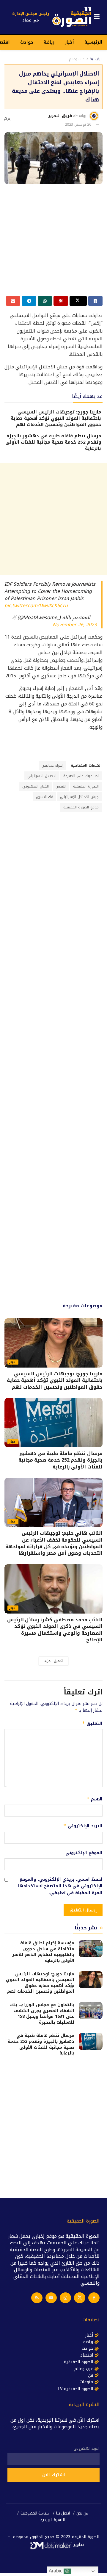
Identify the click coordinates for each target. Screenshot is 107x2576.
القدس (61, 786)
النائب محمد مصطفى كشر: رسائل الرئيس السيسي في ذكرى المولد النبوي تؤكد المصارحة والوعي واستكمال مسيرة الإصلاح (55, 1630)
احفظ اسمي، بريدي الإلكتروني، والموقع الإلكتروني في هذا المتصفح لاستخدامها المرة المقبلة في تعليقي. (60, 1886)
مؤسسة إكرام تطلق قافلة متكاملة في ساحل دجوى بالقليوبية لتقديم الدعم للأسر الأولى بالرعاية (43, 1952)
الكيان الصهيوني (36, 786)
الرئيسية (93, 42)
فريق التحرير (60, 116)
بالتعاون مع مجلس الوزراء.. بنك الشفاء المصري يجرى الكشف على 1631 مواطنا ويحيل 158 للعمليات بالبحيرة (42, 2014)
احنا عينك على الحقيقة (81, 776)
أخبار (69, 42)
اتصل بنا (63, 2513)
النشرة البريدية (53, 2520)
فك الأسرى (45, 797)
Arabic (56, 2571)
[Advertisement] (53, 242)
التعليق (92, 1724)
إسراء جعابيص (52, 765)
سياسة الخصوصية (35, 2513)
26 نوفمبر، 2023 (78, 124)
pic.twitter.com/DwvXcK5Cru (36, 606)
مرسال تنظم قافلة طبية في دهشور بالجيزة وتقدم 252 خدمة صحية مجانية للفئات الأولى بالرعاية (53, 442)
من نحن (82, 2513)
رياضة (49, 42)
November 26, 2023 (75, 625)
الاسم (95, 1799)
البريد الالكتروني (87, 2449)
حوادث (27, 42)
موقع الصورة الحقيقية (81, 807)
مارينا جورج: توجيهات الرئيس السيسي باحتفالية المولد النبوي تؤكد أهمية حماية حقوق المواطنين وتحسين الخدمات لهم (56, 418)
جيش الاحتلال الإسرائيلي (79, 797)
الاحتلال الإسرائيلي (42, 776)
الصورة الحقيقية (86, 786)
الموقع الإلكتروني (84, 1853)
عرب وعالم (77, 59)
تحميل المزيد (53, 1661)
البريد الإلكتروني (83, 1826)
